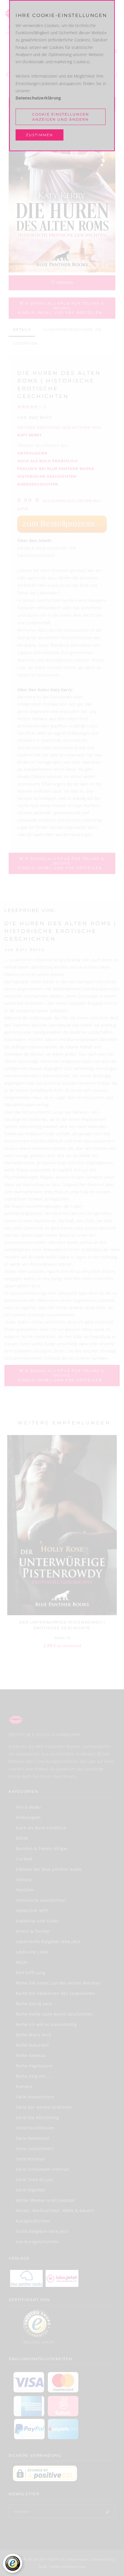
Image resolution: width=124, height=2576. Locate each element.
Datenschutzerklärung (38, 98)
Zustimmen (40, 135)
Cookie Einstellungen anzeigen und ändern (61, 117)
